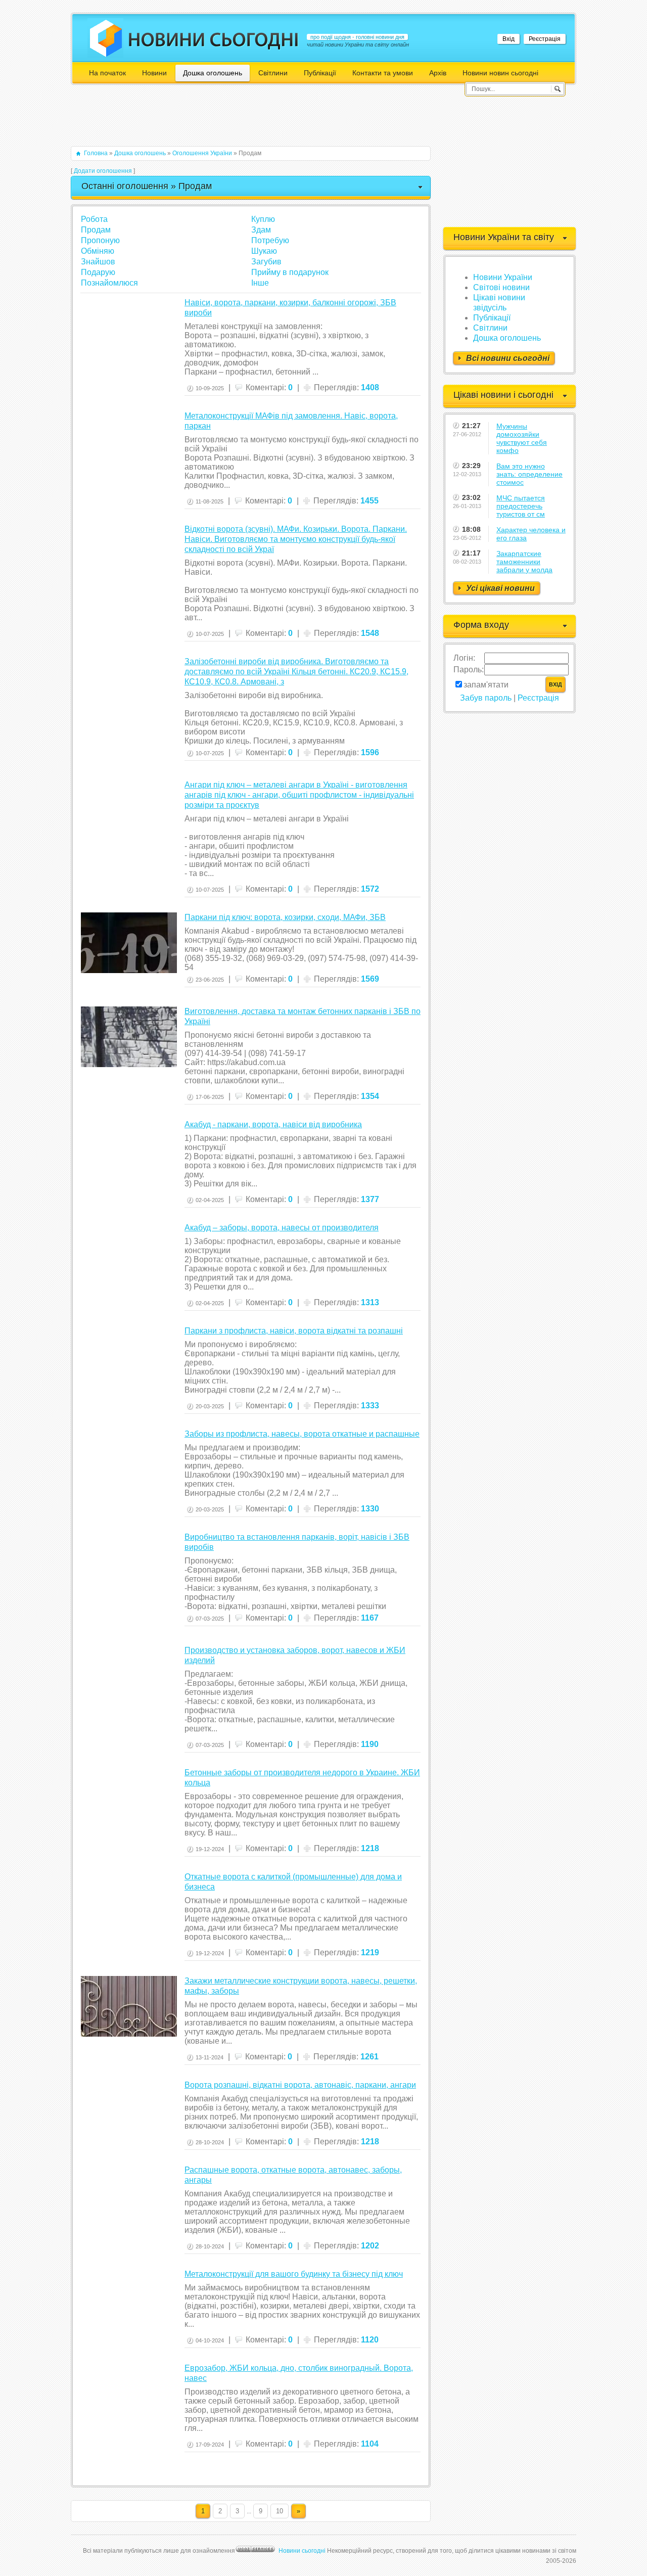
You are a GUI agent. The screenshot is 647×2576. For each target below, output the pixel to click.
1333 (370, 1406)
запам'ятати (486, 685)
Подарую (98, 272)
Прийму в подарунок (290, 272)
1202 (370, 2246)
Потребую (270, 240)
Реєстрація (545, 39)
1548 (370, 633)
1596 (370, 752)
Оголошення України (202, 153)
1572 (370, 889)
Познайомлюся (109, 283)
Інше (260, 283)
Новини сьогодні (302, 2551)
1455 (369, 501)
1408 (370, 387)
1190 (370, 1744)
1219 (370, 1952)
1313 (370, 1302)
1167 (370, 1618)
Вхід (509, 39)
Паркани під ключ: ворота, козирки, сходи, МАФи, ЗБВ (285, 917)
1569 (370, 979)
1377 (370, 1199)
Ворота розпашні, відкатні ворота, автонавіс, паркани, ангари (300, 2085)
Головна (96, 153)
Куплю (263, 219)
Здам (261, 230)
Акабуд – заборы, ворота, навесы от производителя (282, 1228)
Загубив (266, 262)
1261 (369, 2057)
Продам (96, 230)
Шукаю (264, 251)
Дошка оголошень (140, 153)
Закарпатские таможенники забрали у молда (524, 562)
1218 (370, 1848)
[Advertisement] (255, 120)
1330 (370, 1509)
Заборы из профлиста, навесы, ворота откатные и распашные (302, 1434)
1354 (370, 1096)
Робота (94, 219)
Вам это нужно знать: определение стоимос (529, 474)
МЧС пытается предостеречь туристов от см (521, 506)
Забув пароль (486, 698)
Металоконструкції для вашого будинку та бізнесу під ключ (294, 2274)
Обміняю (98, 251)
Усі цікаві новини (500, 588)
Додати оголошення (103, 171)
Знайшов (98, 262)
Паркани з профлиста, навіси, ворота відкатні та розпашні (294, 1331)
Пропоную (100, 240)
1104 (370, 2444)
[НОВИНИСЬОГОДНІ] (214, 39)
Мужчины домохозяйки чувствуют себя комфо (522, 438)
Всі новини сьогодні (508, 358)
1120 (370, 2340)
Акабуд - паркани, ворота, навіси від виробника (273, 1124)
